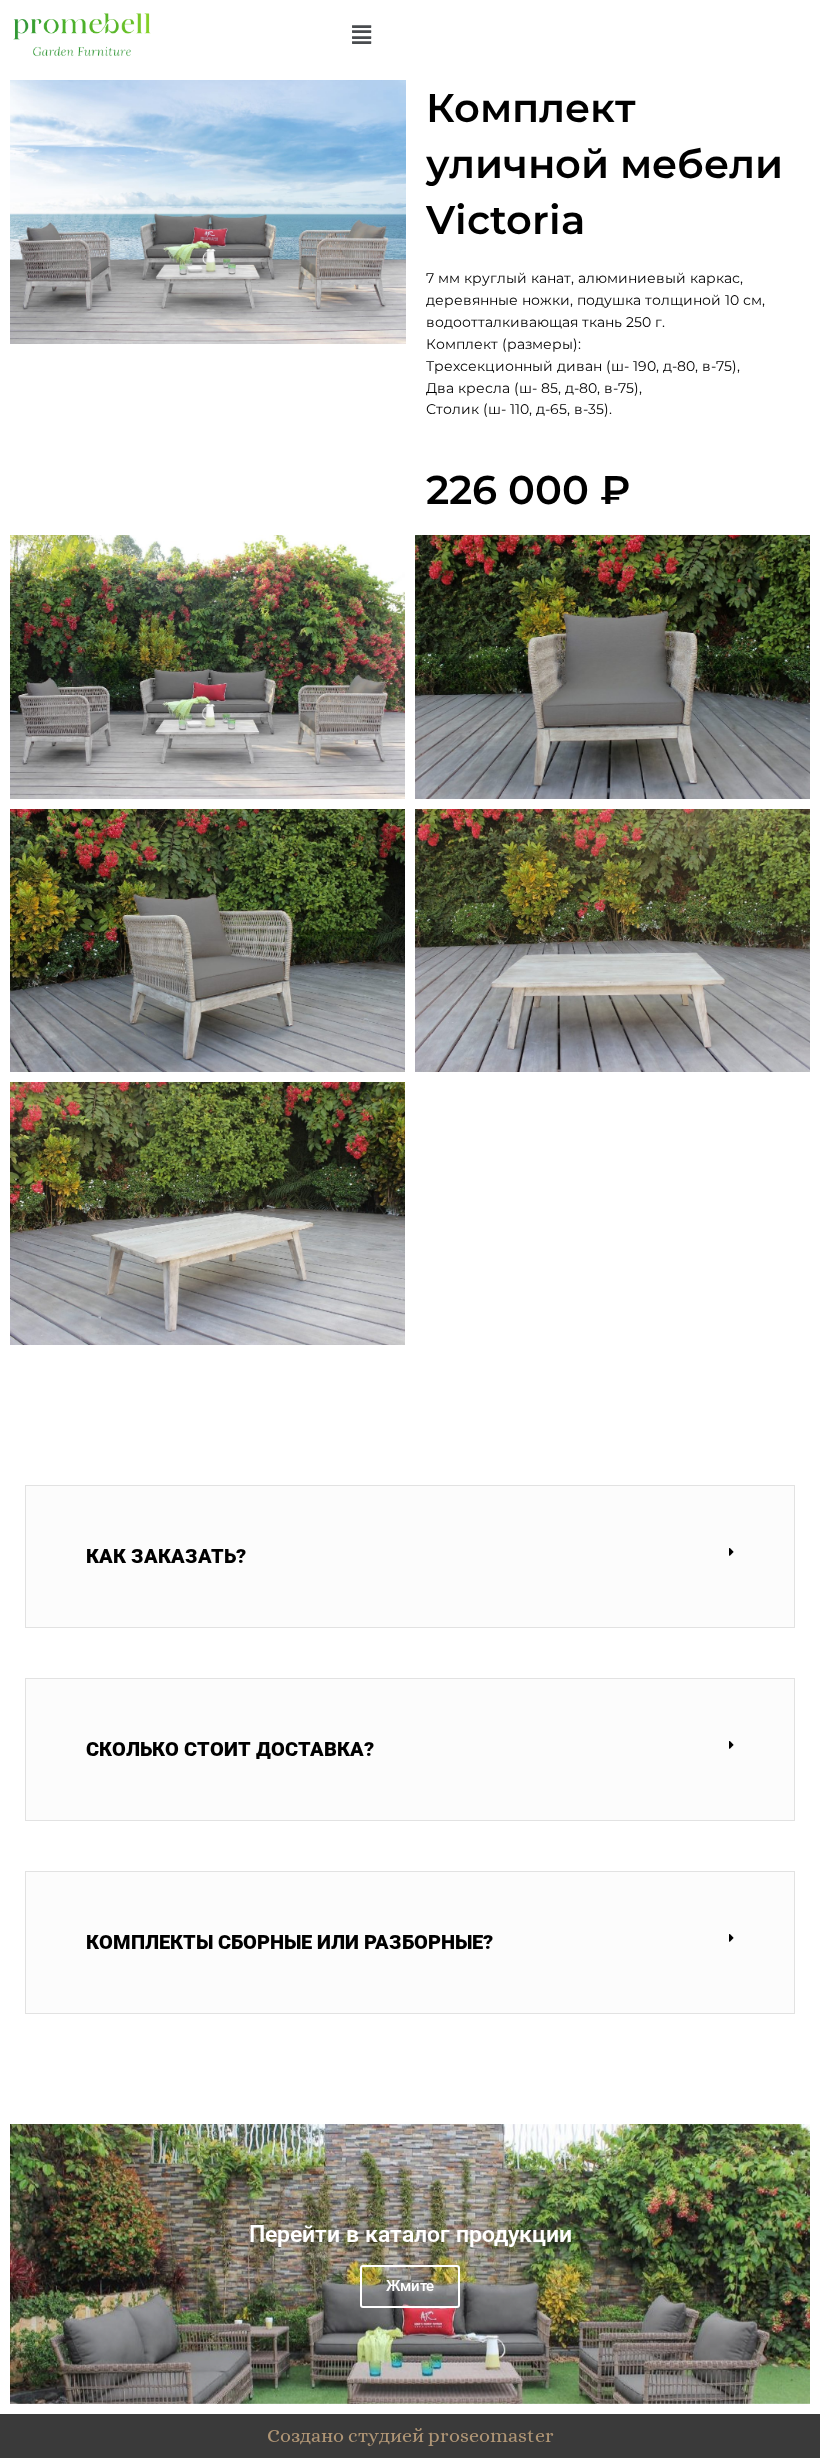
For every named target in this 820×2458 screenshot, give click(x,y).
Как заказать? (166, 1556)
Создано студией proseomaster (410, 2435)
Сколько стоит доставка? (230, 1749)
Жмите (410, 2286)
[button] (362, 34)
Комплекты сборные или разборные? (289, 1942)
